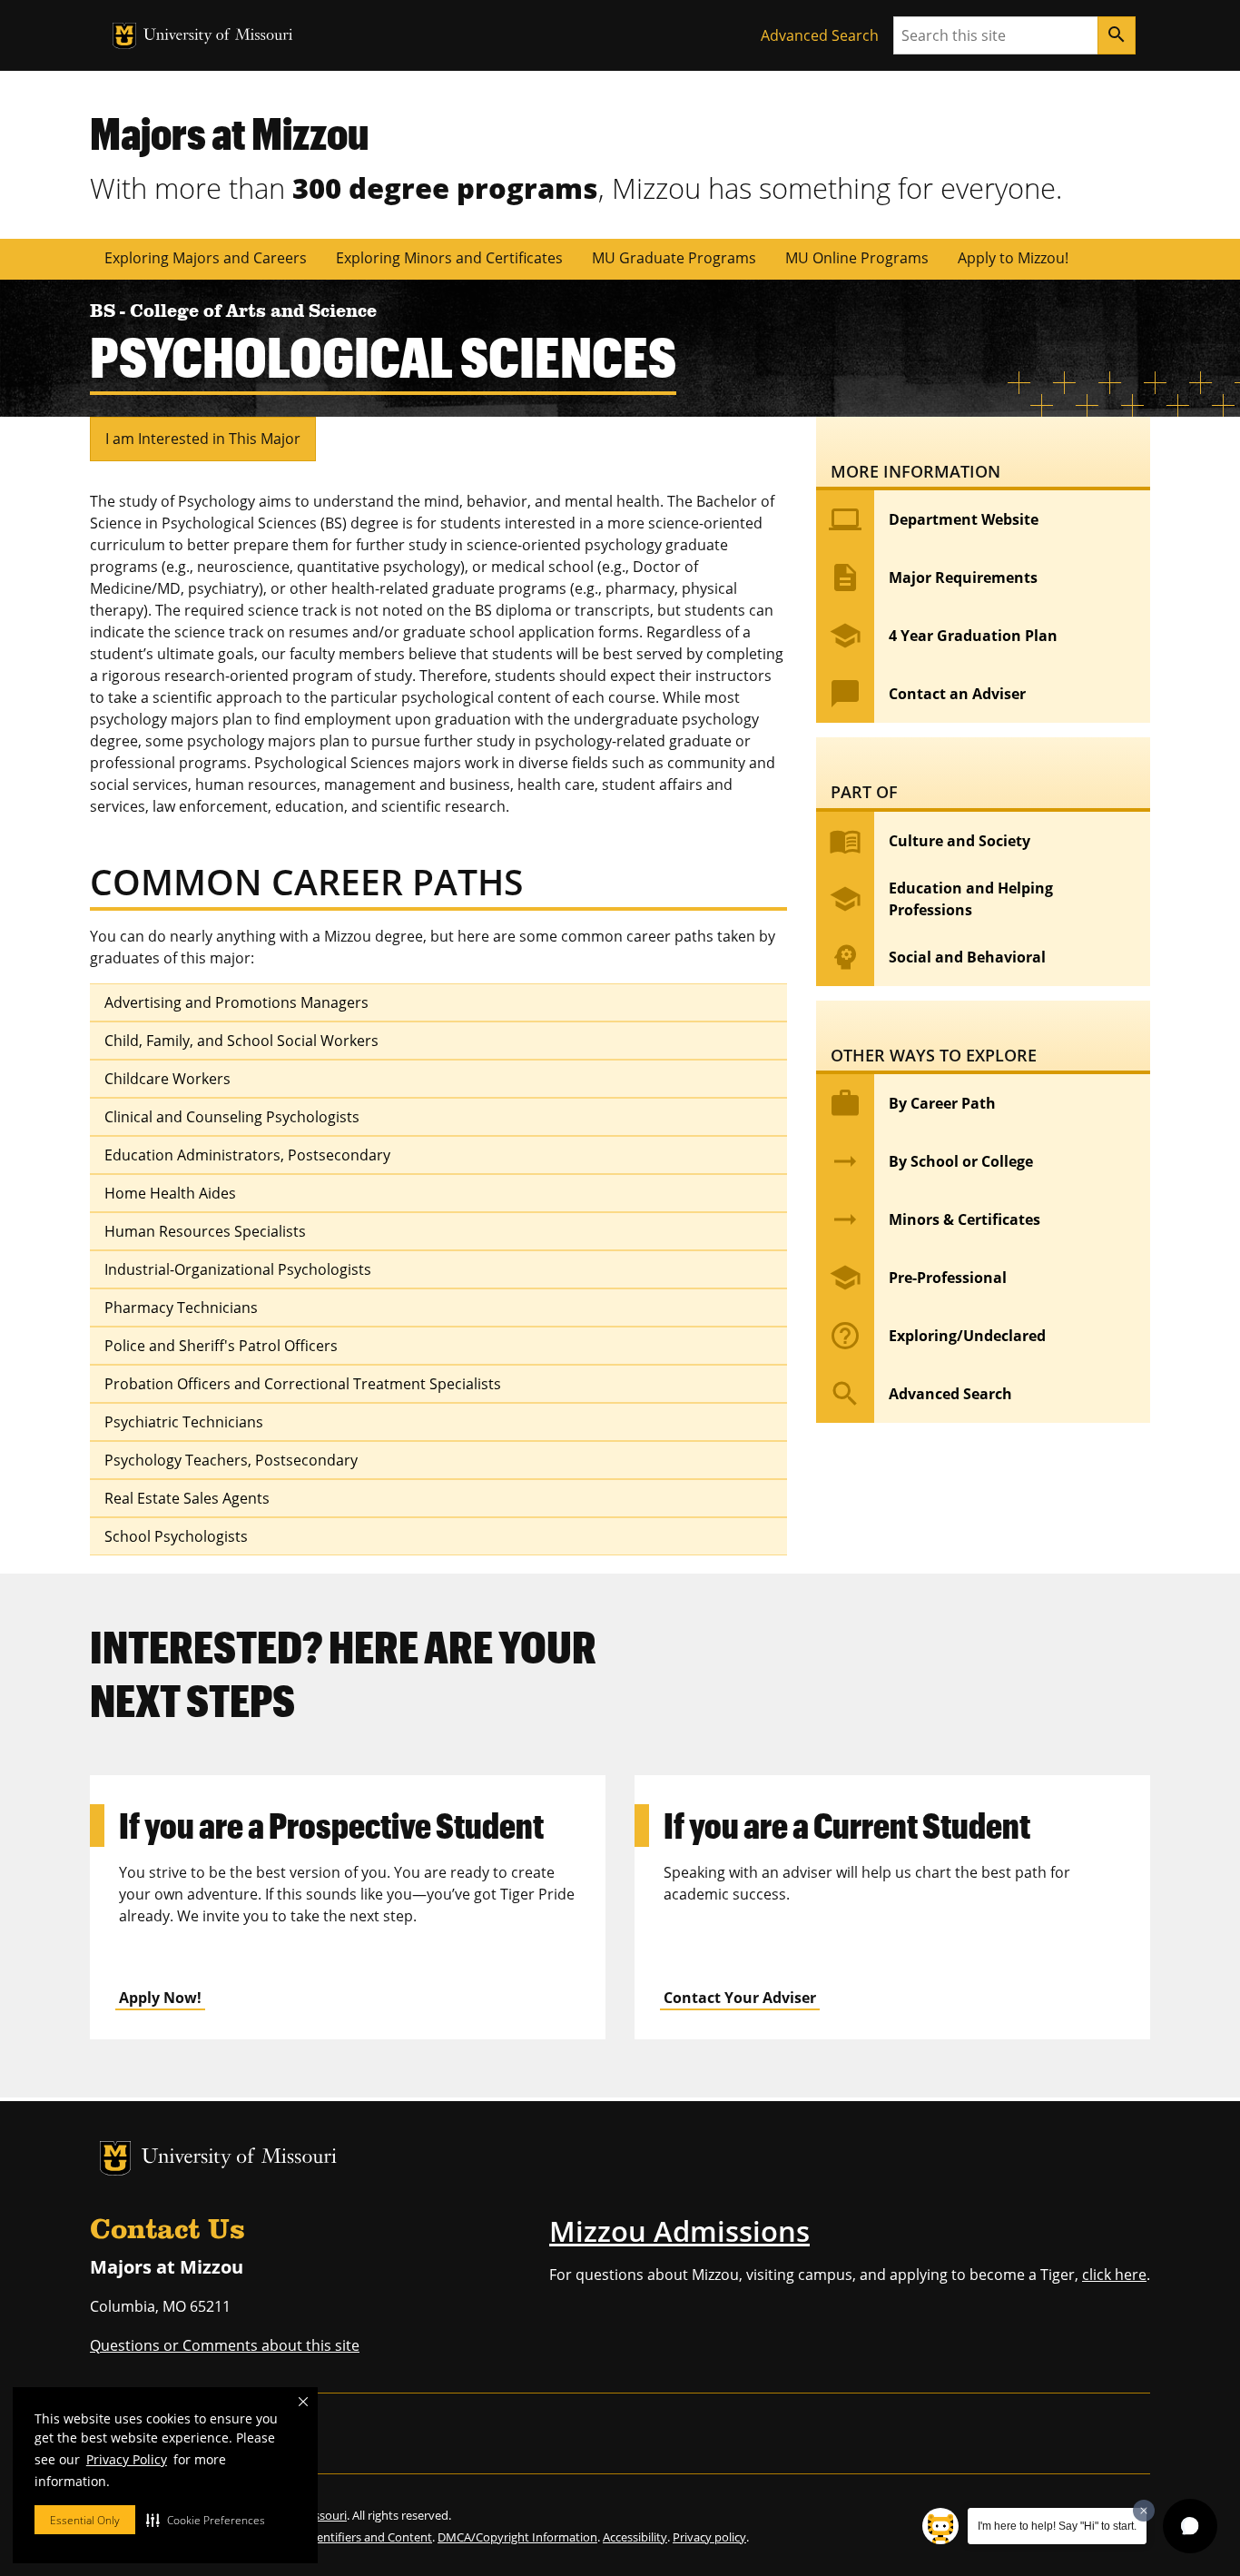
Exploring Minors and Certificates (449, 258)
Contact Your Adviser (740, 1998)
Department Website (934, 519)
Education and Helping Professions (941, 899)
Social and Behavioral (937, 957)
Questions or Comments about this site (225, 2345)
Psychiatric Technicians (184, 1422)
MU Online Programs (857, 258)
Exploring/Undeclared (937, 1336)
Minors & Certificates (935, 1219)
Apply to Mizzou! (1013, 258)
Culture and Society (930, 841)
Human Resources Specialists (205, 1231)
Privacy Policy (127, 2459)
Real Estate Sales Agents (187, 1498)
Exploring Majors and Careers (206, 258)
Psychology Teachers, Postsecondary (231, 1460)
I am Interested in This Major (203, 439)
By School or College (931, 1161)
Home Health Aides (170, 1193)
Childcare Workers (167, 1079)
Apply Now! (160, 1998)
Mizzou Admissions (679, 2231)
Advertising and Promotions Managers (236, 1002)
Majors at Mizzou (229, 133)
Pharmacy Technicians (181, 1308)
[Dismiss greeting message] (1144, 2511)
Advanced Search (820, 35)
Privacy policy (709, 2537)
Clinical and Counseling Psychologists (232, 1117)
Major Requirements (933, 577)
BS (105, 312)
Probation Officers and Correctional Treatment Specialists (303, 1384)
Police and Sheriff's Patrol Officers (221, 1346)
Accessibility (635, 2537)
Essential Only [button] (85, 2520)
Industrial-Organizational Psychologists (238, 1269)
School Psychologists (176, 1536)
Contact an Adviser (927, 694)
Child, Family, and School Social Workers (241, 1041)
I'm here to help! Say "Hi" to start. (1057, 2526)
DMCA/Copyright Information (517, 2537)
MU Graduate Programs (674, 258)
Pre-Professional (918, 1278)
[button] (206, 2520)
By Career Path (912, 1103)
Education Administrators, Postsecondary (247, 1155)
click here (1114, 2275)
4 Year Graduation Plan (943, 636)
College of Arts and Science (253, 312)
